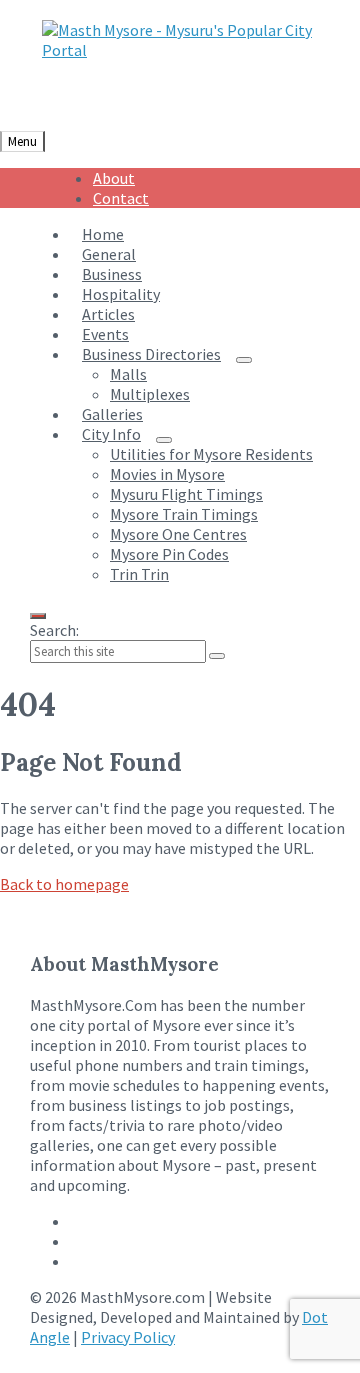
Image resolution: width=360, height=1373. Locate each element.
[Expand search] (38, 616)
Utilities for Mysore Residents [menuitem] (211, 454)
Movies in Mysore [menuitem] (167, 474)
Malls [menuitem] (128, 374)
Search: (54, 630)
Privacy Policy (128, 1337)
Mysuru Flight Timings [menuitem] (186, 494)
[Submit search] (217, 656)
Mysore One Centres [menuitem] (178, 534)
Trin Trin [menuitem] (139, 574)
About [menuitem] (114, 178)
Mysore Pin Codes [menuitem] (169, 554)
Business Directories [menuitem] (151, 354)
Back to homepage (64, 884)
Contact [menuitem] (121, 198)
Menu (22, 141)
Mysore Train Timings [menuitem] (184, 514)
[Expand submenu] (244, 360)
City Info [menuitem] (111, 434)
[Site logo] (186, 50)
